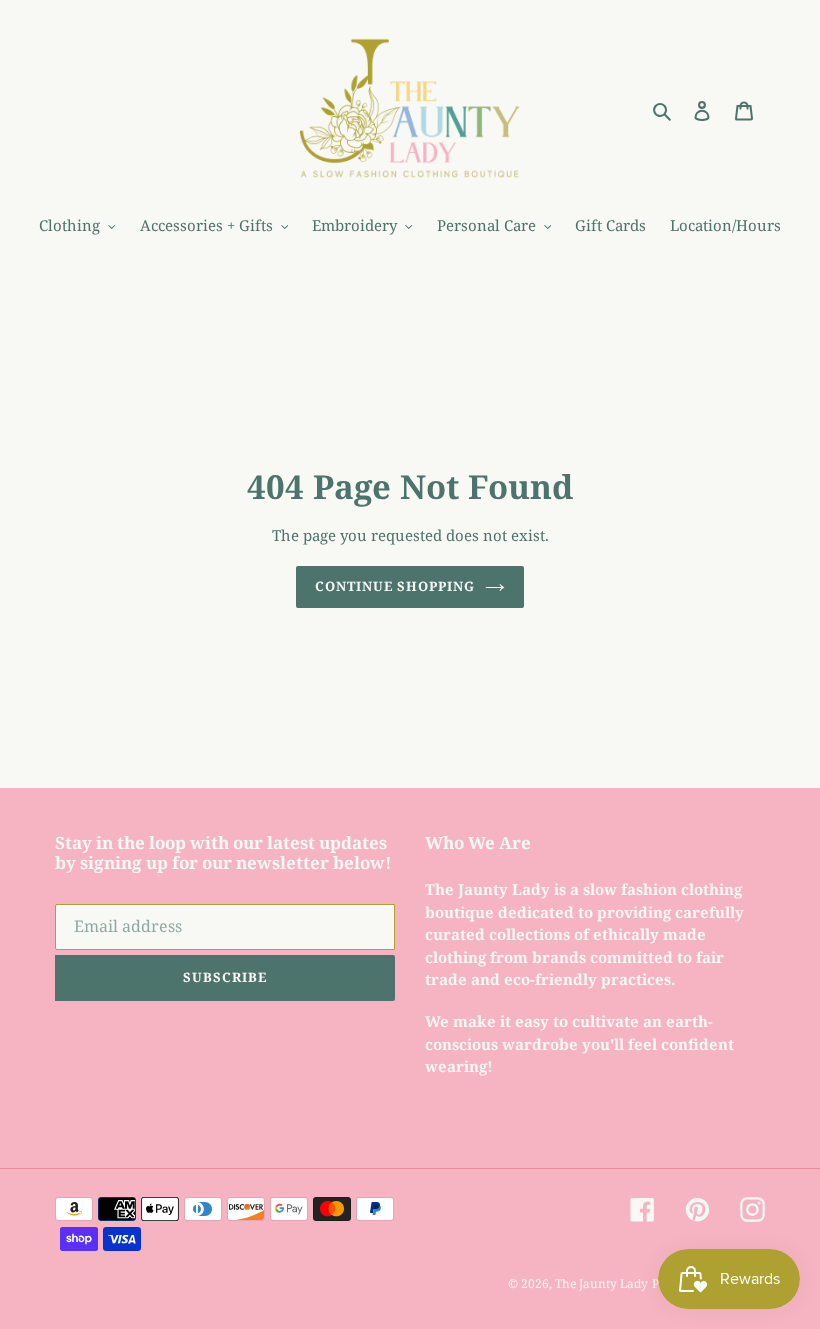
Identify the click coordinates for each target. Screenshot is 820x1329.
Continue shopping (395, 586)
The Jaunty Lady (601, 1283)
